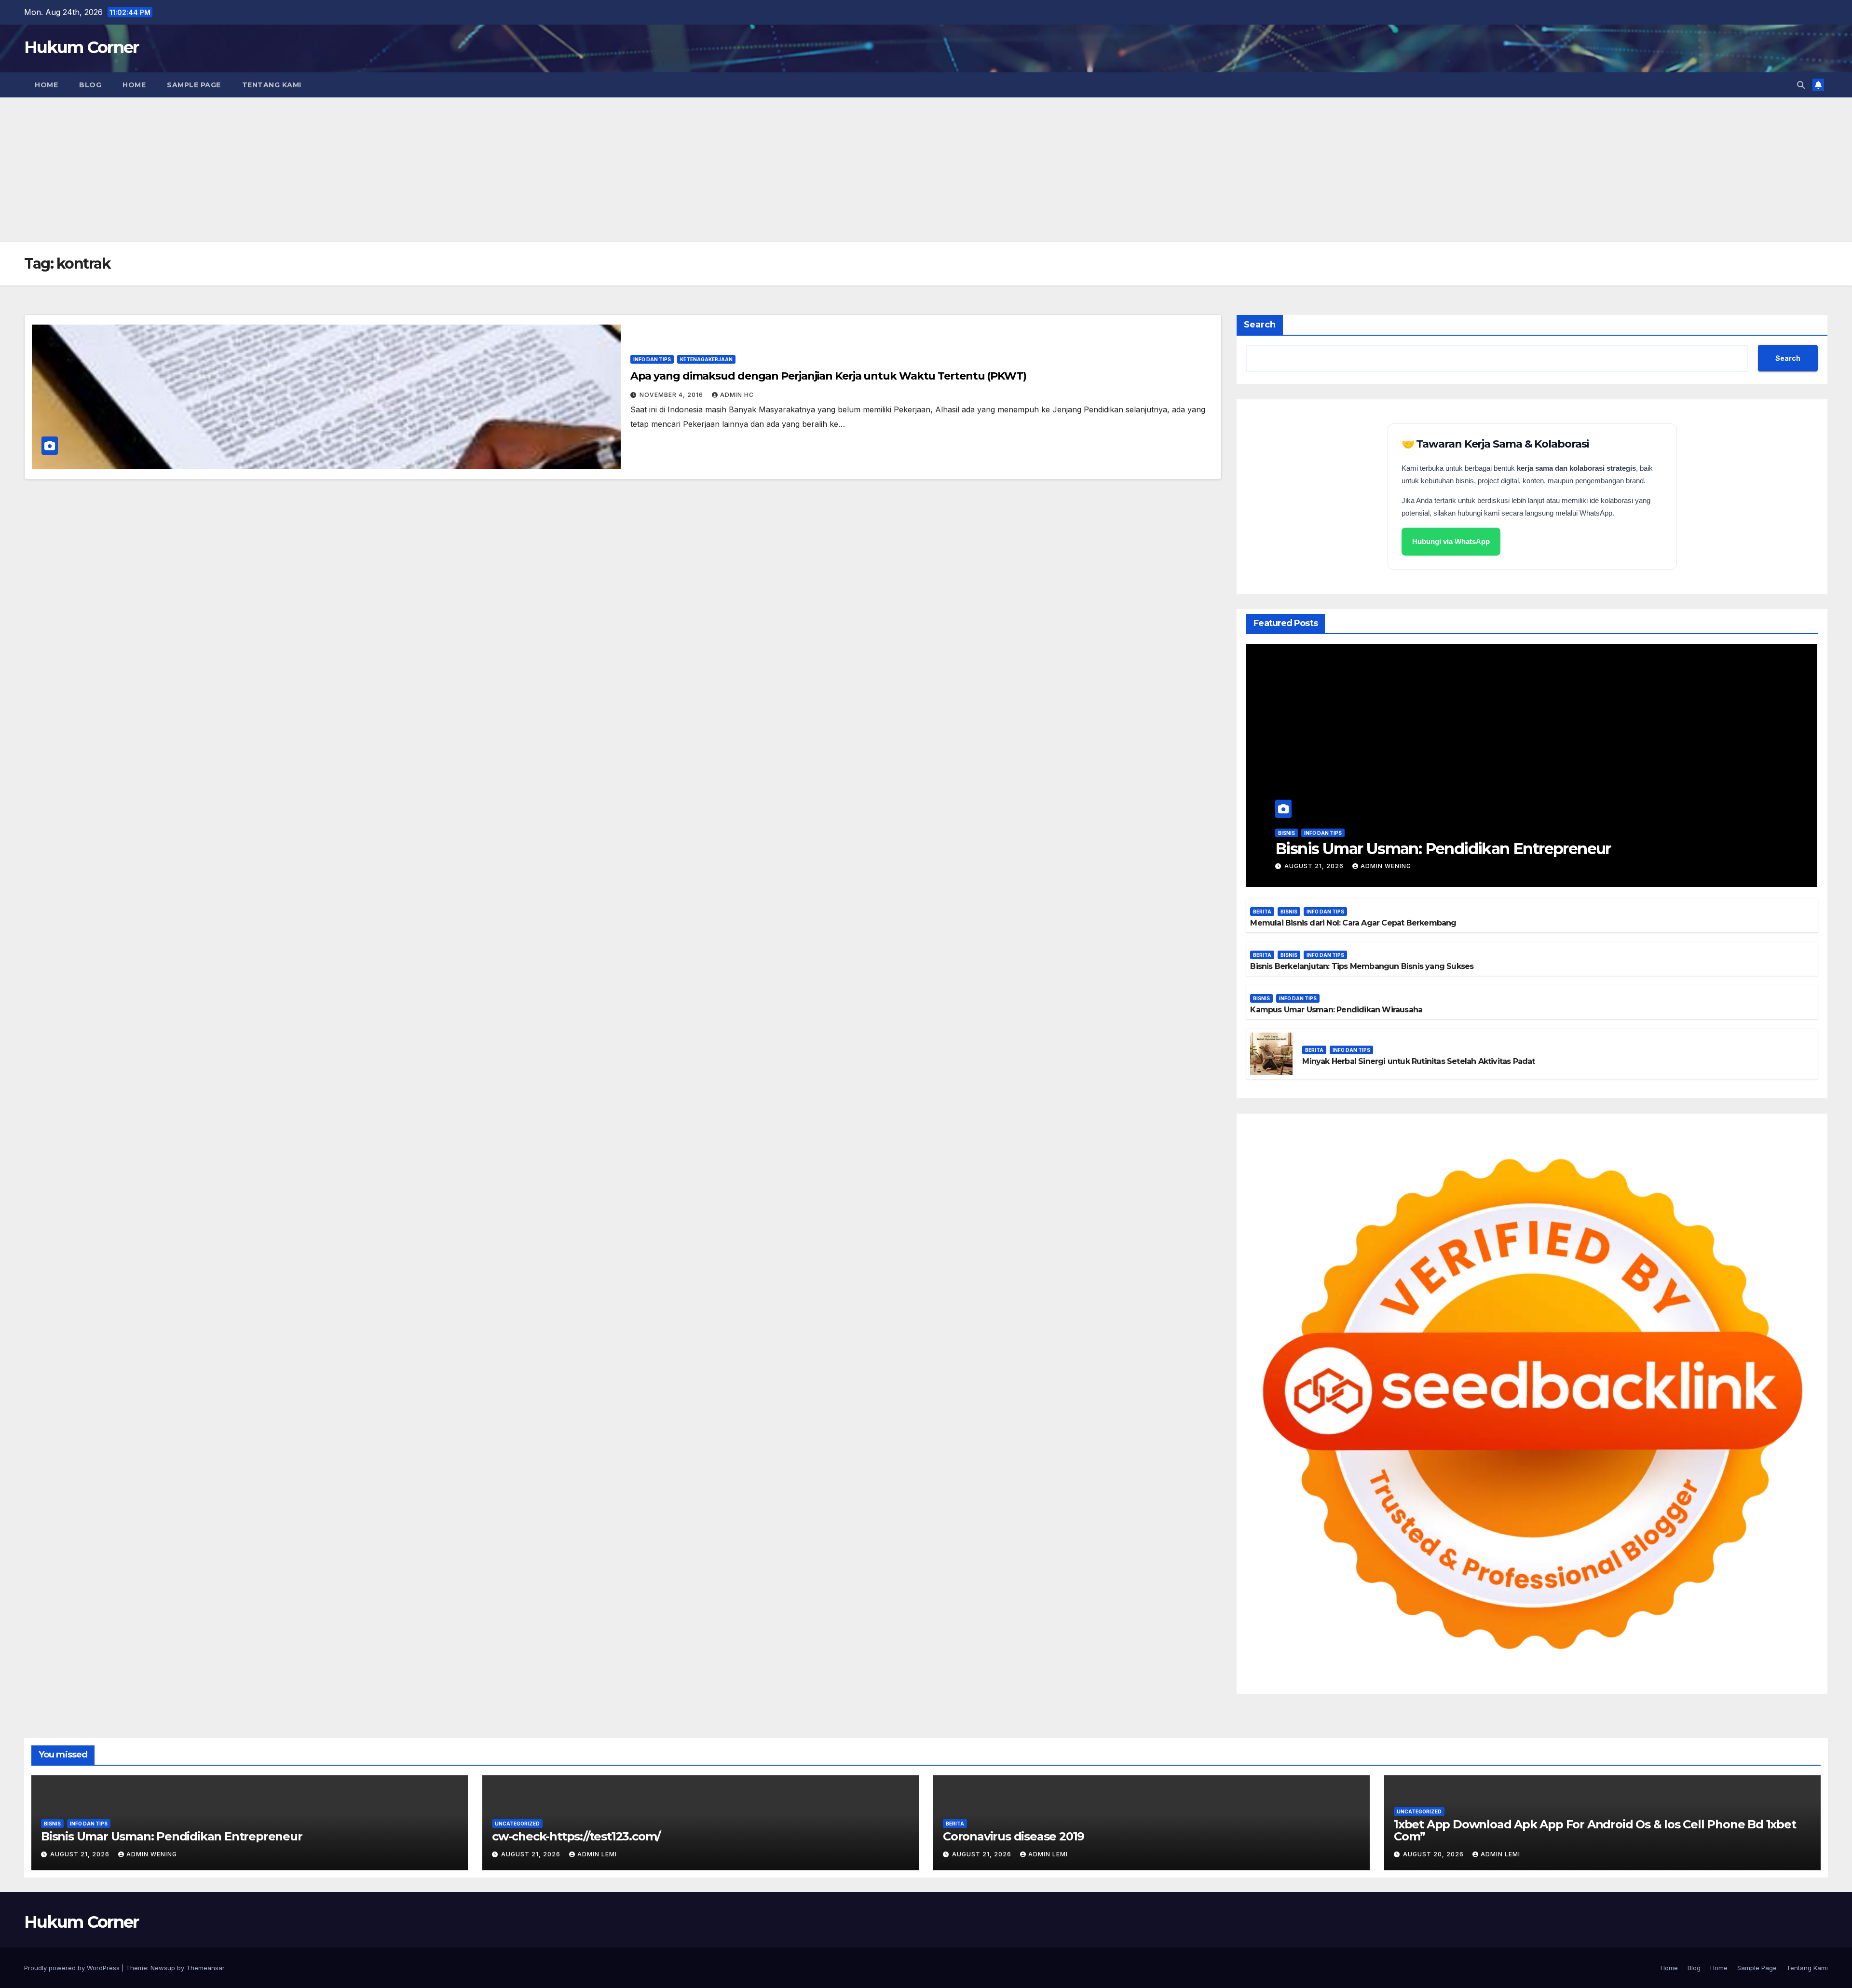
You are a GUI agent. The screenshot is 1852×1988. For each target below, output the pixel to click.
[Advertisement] (926, 170)
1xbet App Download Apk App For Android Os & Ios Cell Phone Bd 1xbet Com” (1595, 1830)
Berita (1262, 912)
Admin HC (737, 395)
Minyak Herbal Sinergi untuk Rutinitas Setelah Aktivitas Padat (1418, 1061)
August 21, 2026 (1315, 866)
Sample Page (194, 85)
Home (46, 85)
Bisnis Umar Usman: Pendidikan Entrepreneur (1443, 849)
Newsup (163, 1968)
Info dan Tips (652, 359)
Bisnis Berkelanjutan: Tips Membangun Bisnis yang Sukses (1362, 966)
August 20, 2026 (1434, 1854)
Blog (90, 85)
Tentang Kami (272, 85)
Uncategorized (517, 1824)
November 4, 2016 (672, 395)
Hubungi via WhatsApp (1451, 541)
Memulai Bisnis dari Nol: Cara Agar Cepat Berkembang (1353, 923)
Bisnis (1287, 833)
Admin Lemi (597, 1854)
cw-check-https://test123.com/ (576, 1836)
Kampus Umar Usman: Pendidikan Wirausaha (1336, 1010)
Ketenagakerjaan (706, 359)
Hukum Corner (82, 47)
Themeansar (205, 1968)
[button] (1801, 85)
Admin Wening (1386, 866)
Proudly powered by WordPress (73, 1968)
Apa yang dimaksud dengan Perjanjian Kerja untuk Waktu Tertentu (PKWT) (828, 376)
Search (1260, 325)
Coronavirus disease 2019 (1014, 1836)
